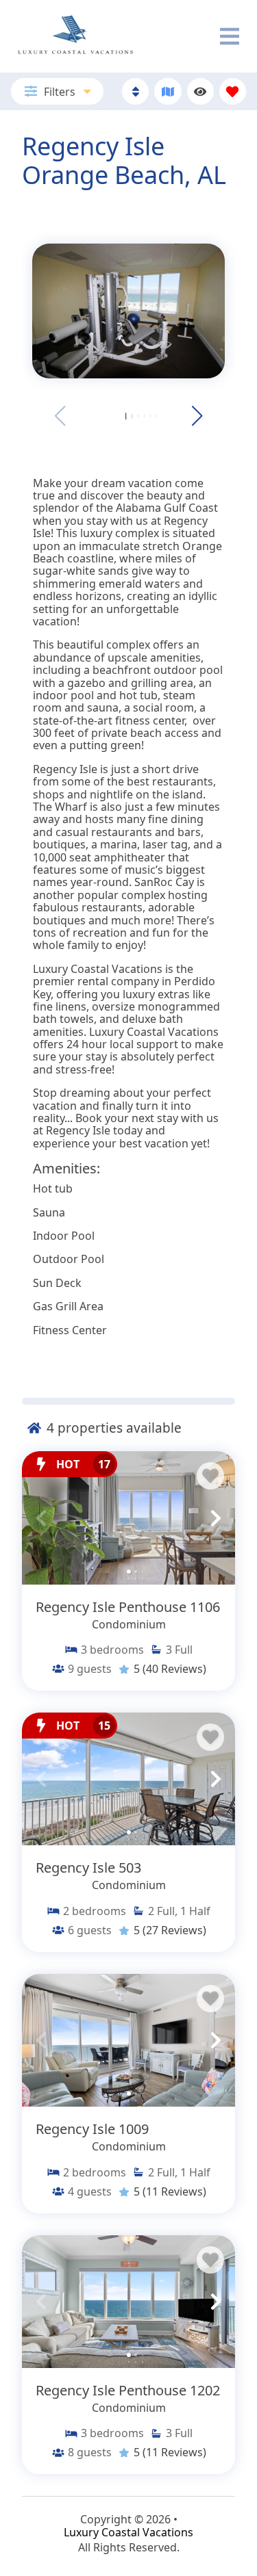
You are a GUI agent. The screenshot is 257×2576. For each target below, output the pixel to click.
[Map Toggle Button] (168, 91)
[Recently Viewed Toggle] (200, 91)
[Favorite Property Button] (210, 1476)
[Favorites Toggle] (233, 91)
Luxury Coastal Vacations (128, 2532)
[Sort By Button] (135, 91)
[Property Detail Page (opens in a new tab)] (128, 1518)
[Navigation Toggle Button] (230, 36)
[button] (197, 416)
